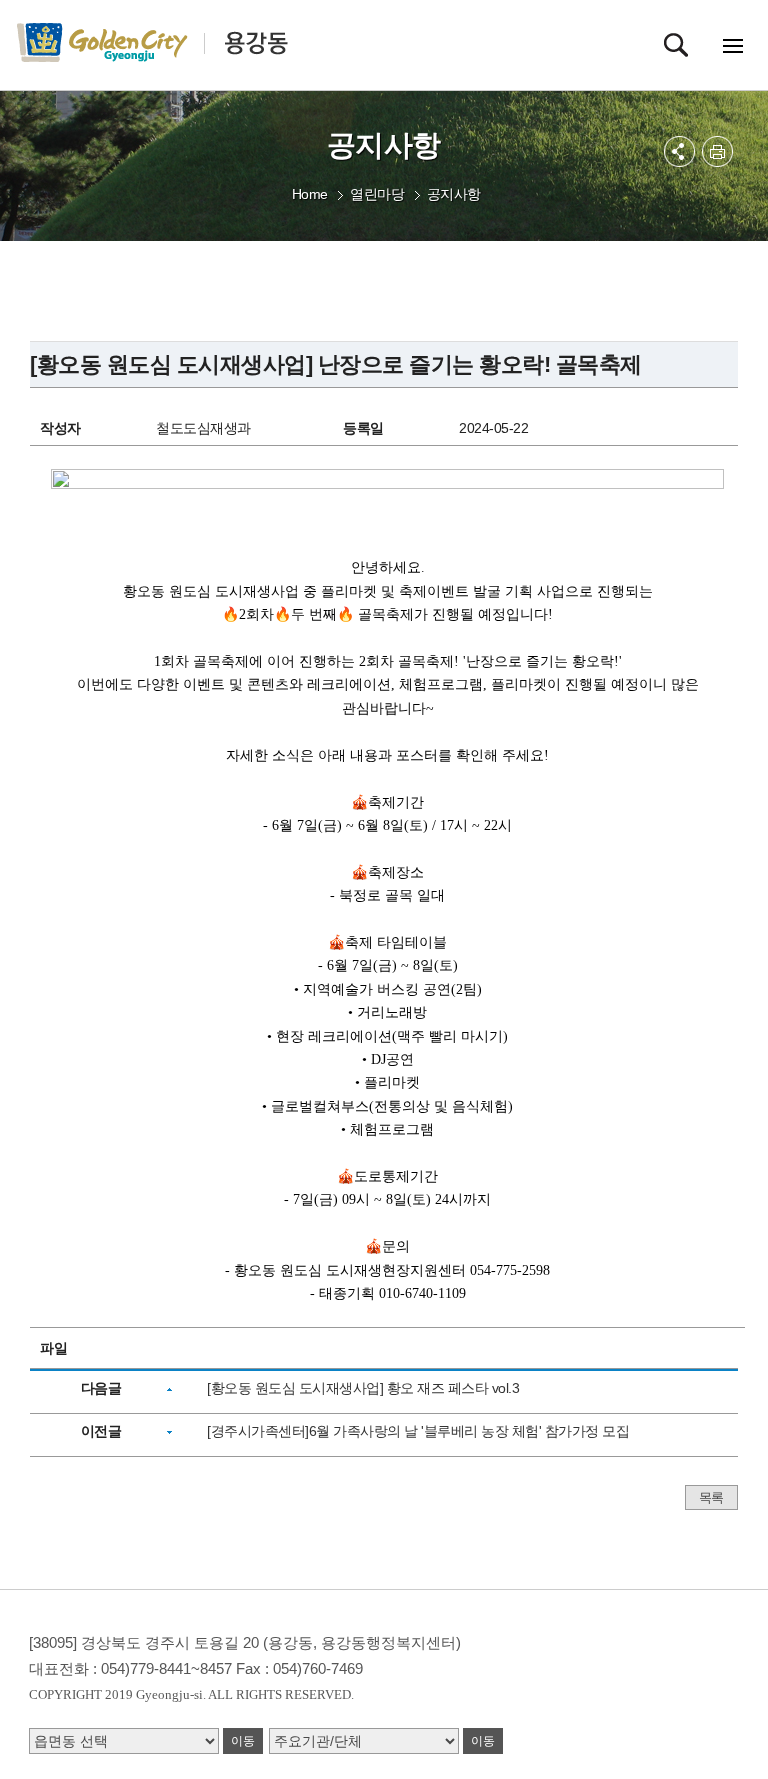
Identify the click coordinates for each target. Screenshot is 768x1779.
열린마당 (377, 194)
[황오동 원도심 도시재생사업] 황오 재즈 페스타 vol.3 (363, 1388)
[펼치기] (679, 151)
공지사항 (454, 194)
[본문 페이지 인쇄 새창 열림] (717, 151)
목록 (711, 1497)
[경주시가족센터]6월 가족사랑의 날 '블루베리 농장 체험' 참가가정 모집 (418, 1431)
